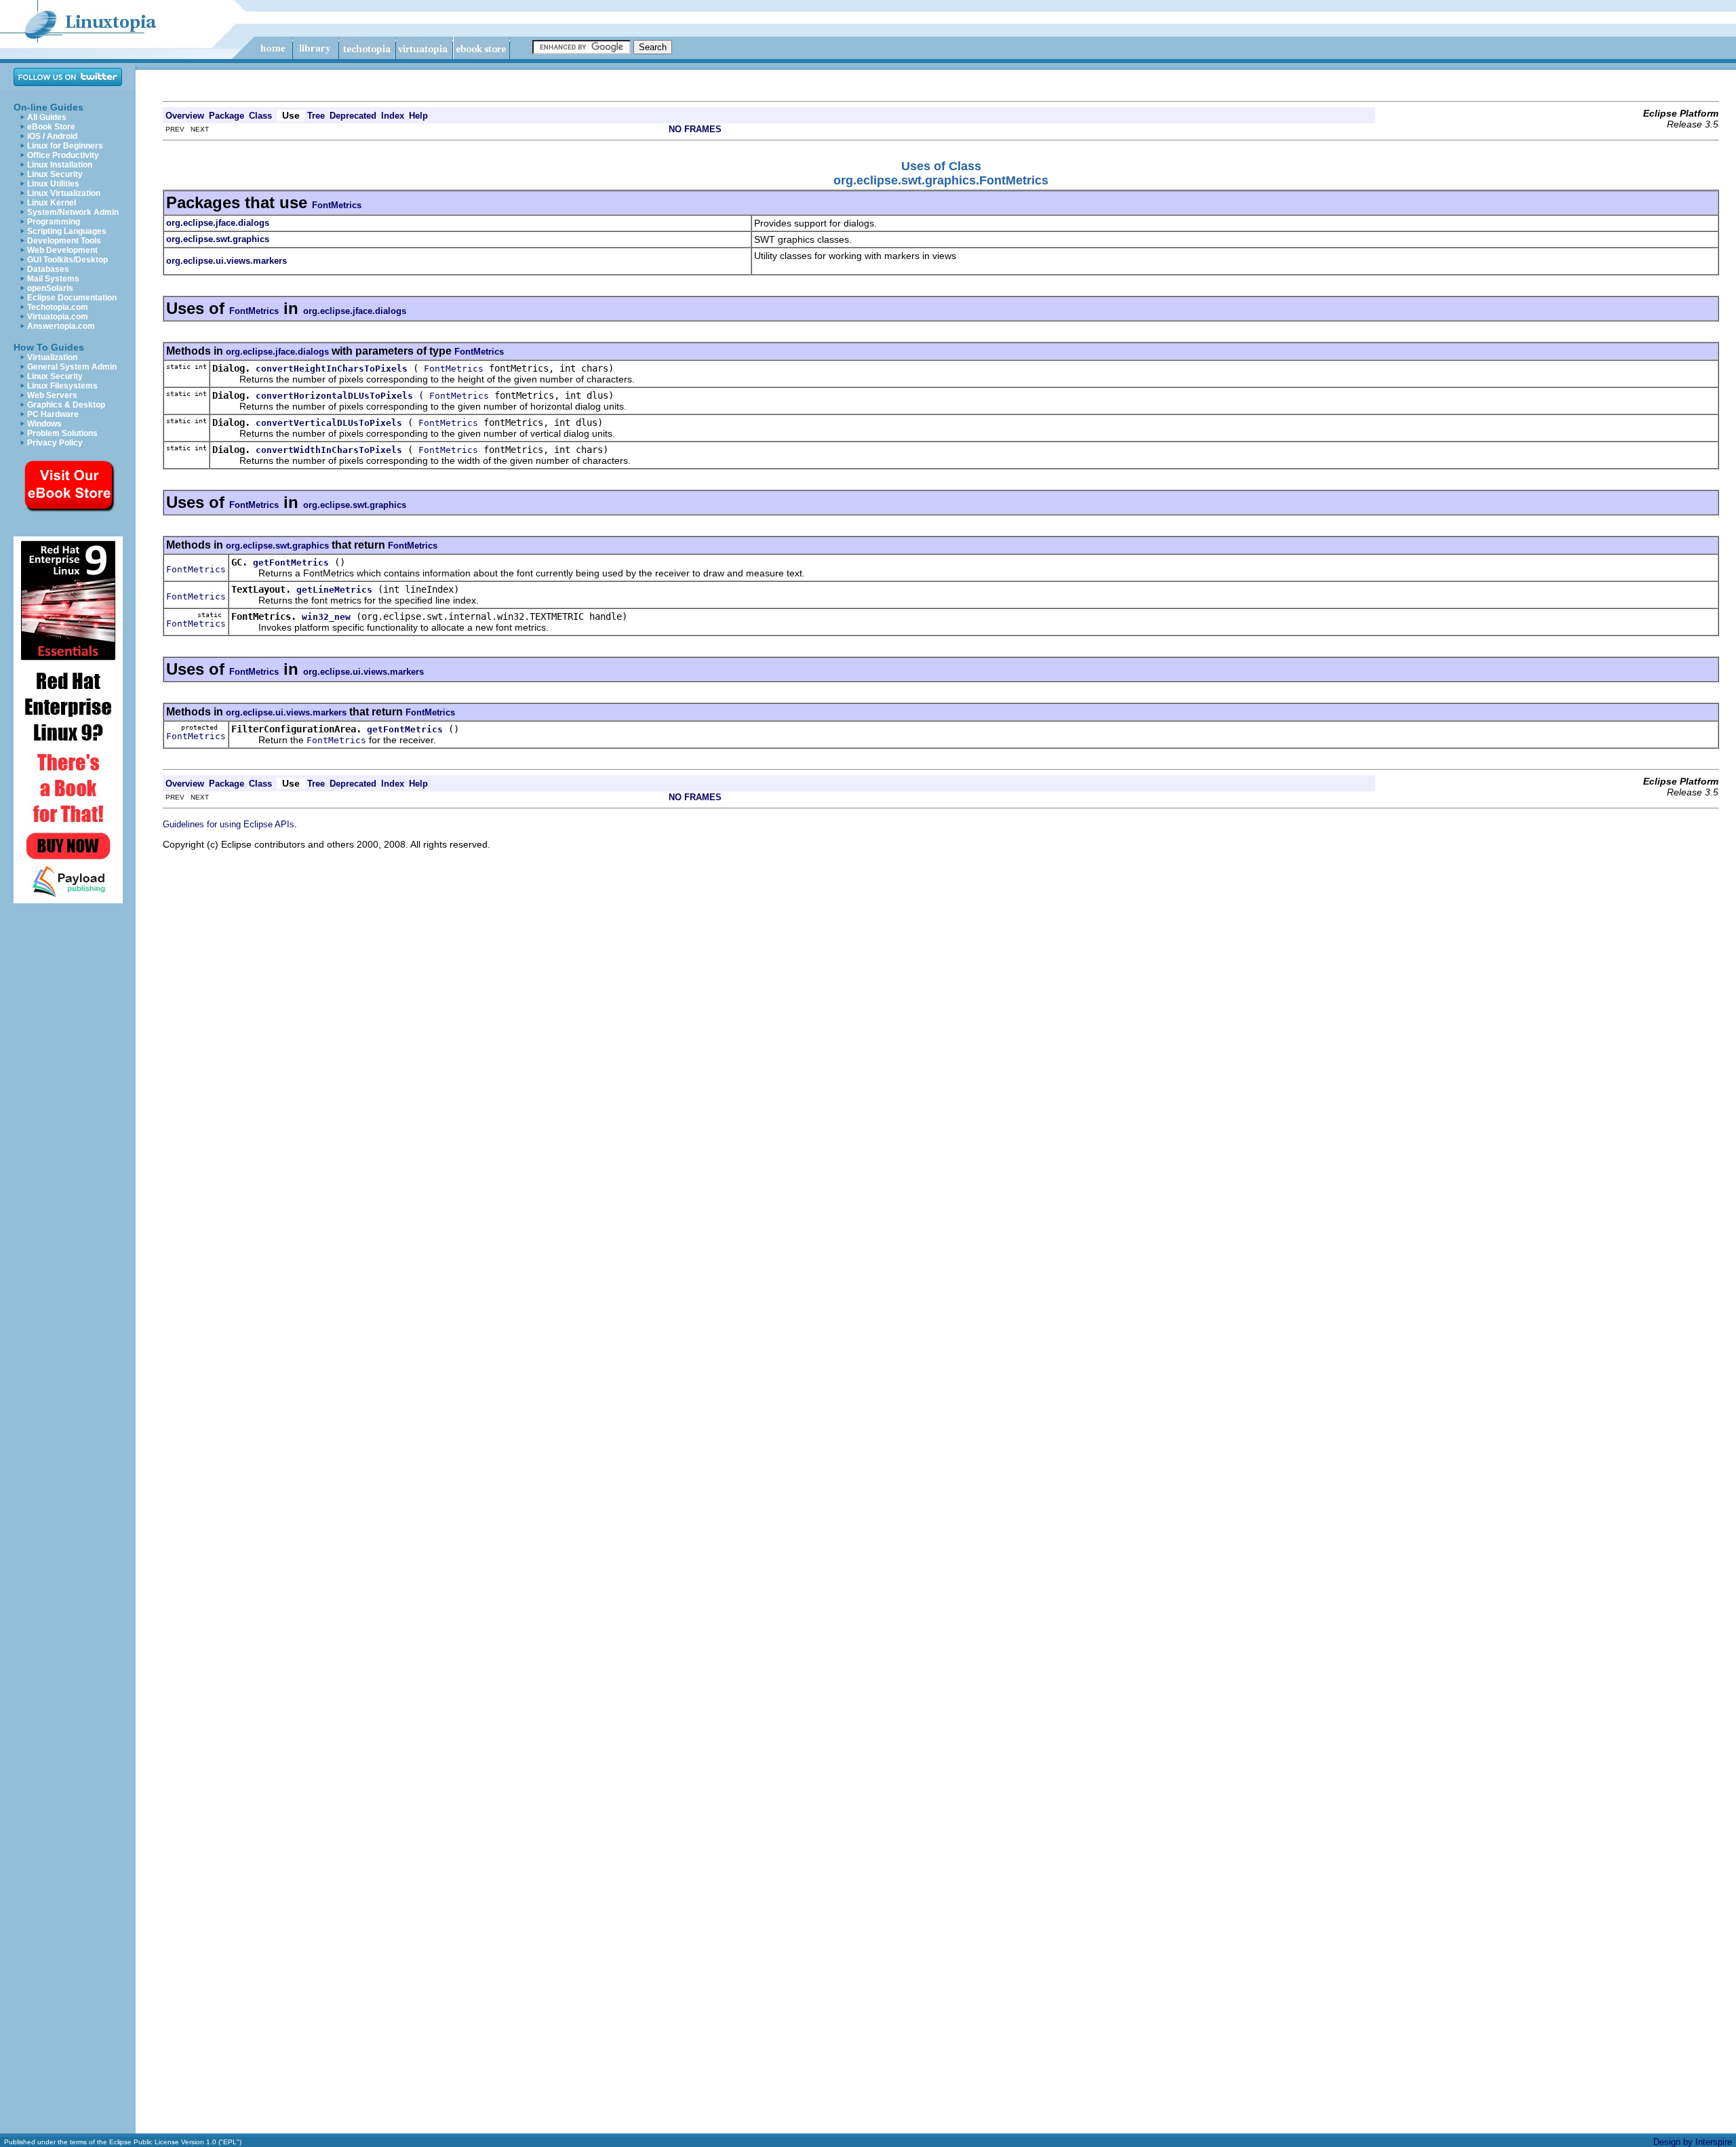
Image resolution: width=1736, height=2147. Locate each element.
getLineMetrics (334, 590)
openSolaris (50, 288)
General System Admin (72, 367)
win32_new (326, 617)
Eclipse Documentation (72, 298)
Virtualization (52, 357)
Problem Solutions (62, 433)
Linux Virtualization (64, 193)
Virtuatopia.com (58, 317)
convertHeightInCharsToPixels (332, 369)
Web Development (62, 250)
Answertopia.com (61, 326)
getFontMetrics (291, 563)
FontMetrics (337, 205)
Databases (48, 269)
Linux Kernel (52, 203)
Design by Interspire (1693, 2142)
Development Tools (64, 241)
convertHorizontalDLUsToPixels (334, 396)
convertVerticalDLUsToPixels (329, 423)
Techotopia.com (58, 307)
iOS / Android (52, 136)
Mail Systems (53, 279)
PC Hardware (53, 414)
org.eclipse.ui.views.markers (363, 672)
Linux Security (55, 174)
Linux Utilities (53, 184)
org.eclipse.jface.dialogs (355, 311)
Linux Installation (60, 165)
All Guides (47, 117)
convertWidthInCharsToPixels (329, 450)
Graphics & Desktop (66, 405)
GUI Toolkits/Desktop (67, 260)
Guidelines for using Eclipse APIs (229, 824)
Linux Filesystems (62, 386)
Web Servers (52, 395)
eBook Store (51, 127)
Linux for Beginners (65, 146)
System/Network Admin (73, 212)
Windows (44, 424)
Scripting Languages (67, 231)
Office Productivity (63, 155)
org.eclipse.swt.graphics (355, 505)
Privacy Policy (55, 443)
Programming (54, 222)
